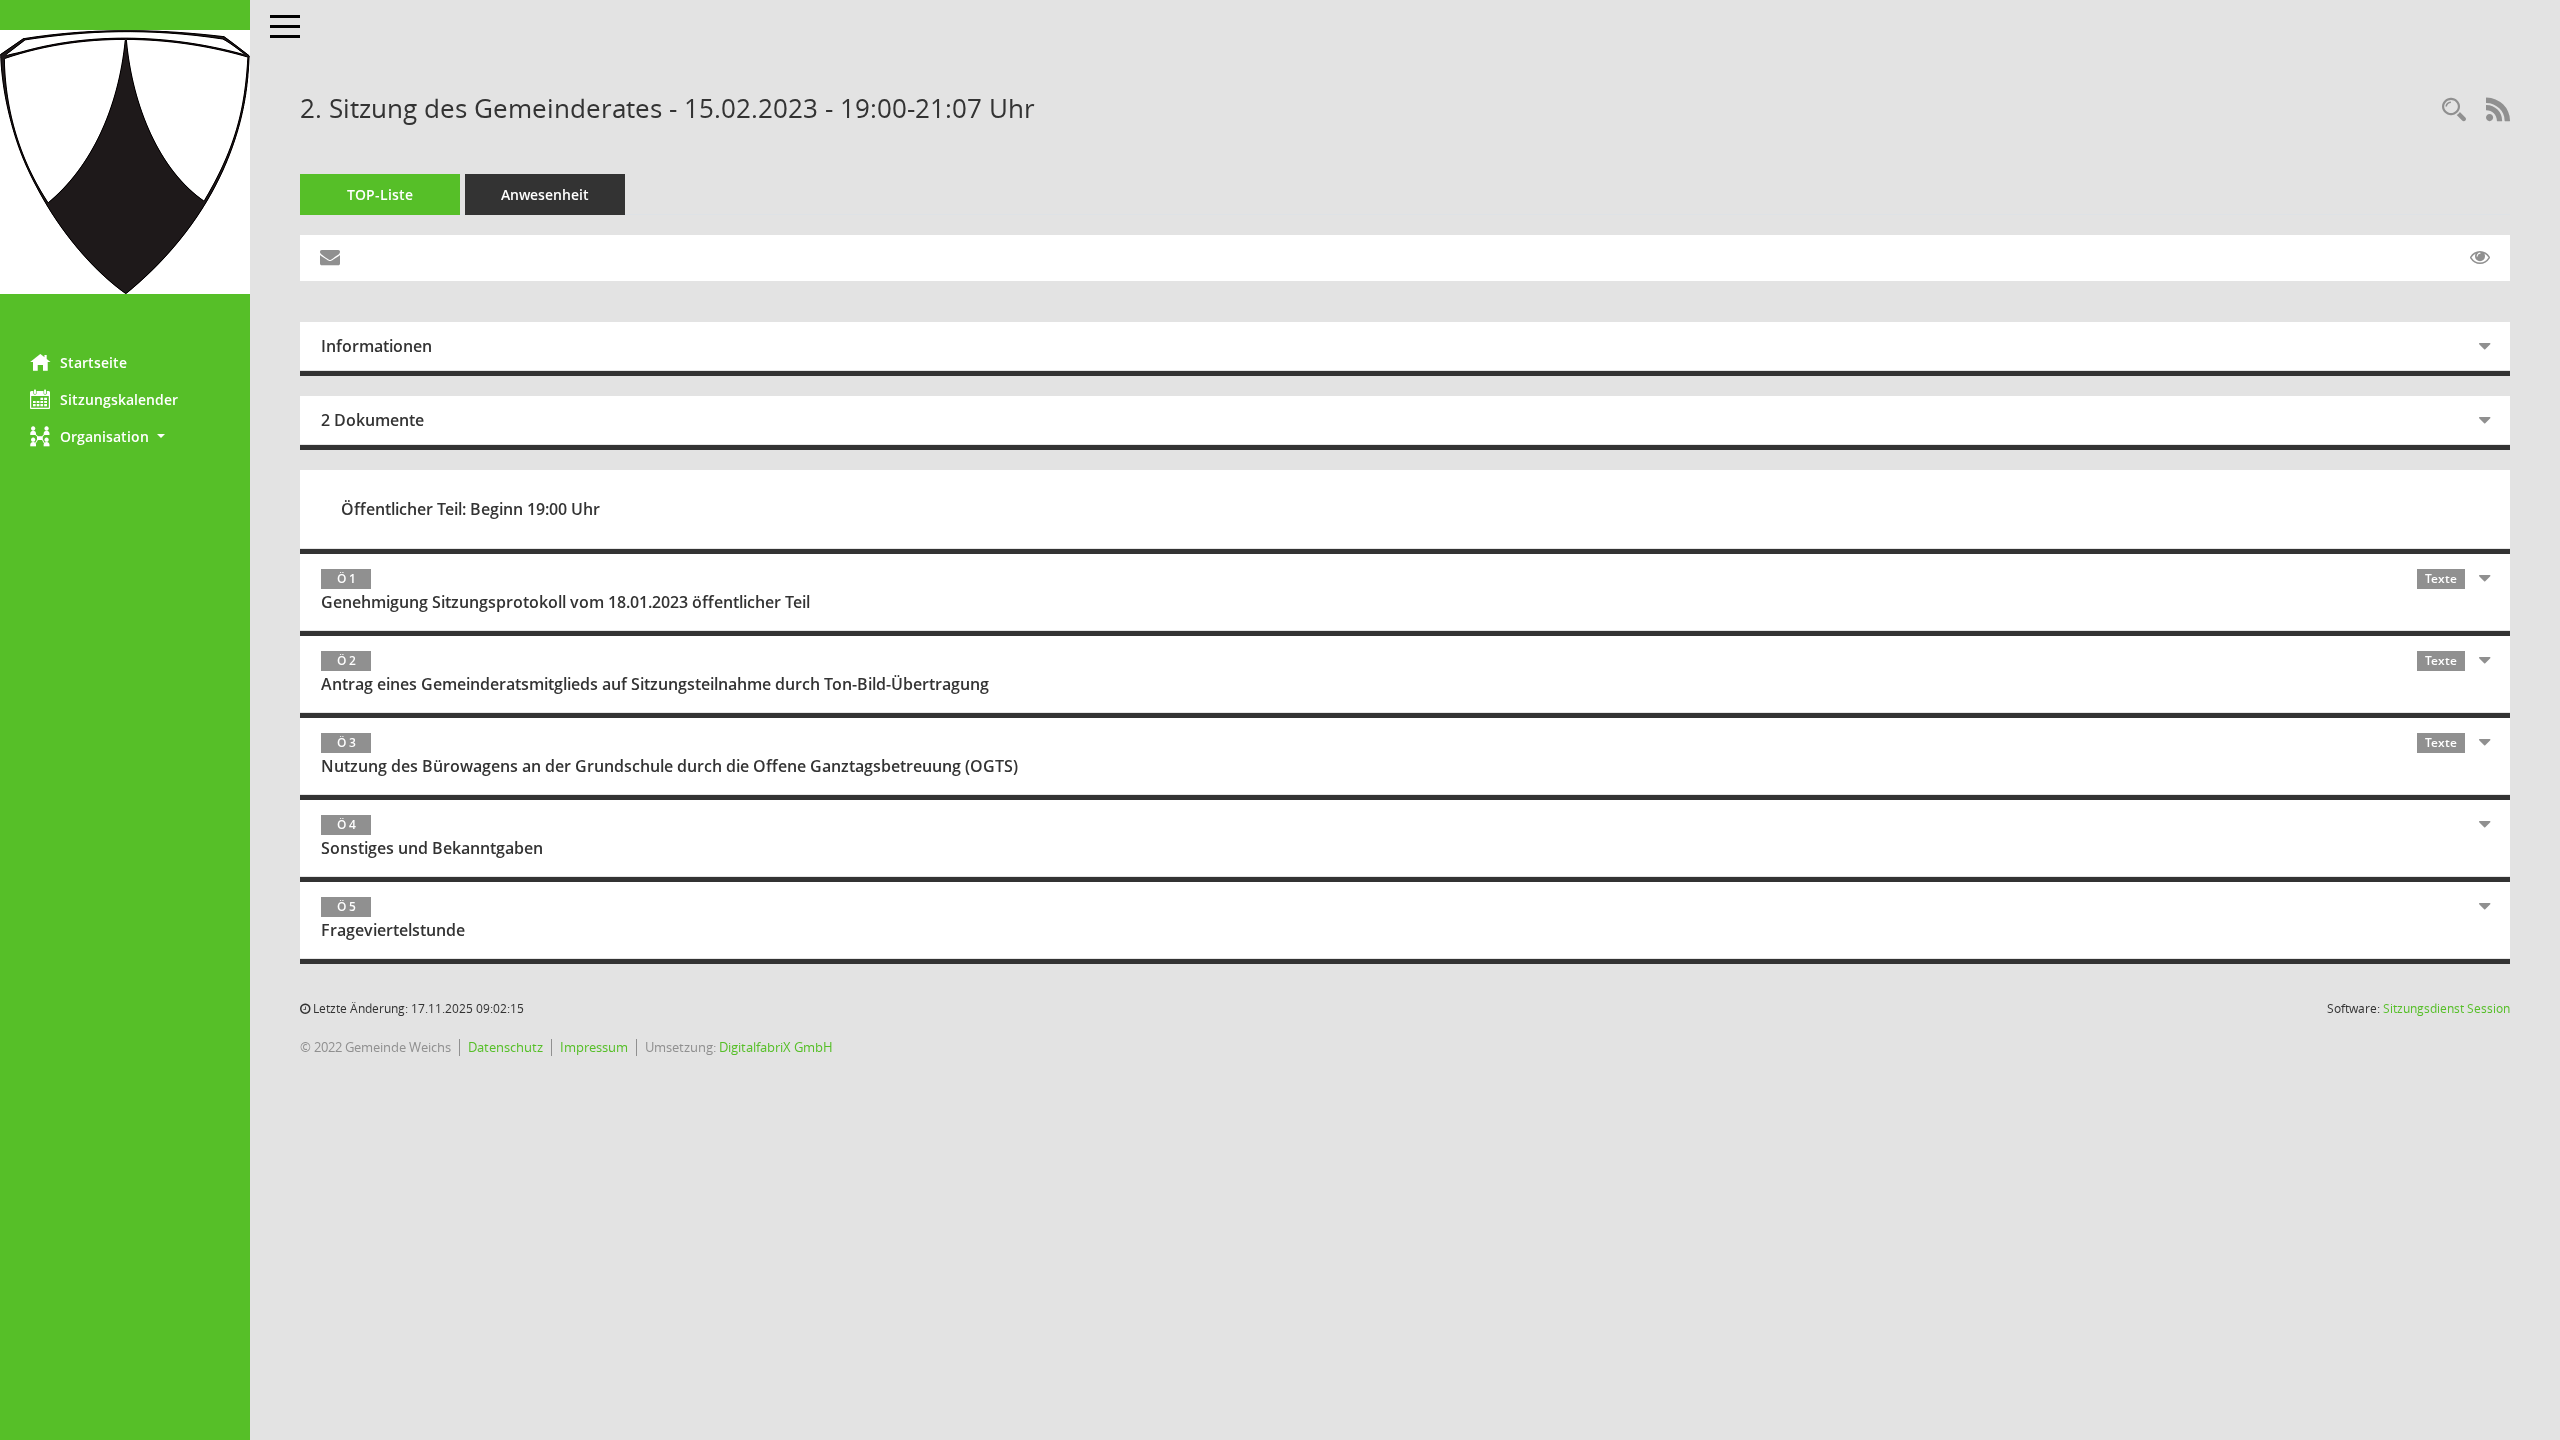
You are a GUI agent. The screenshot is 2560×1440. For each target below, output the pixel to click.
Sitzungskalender (119, 399)
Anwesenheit (545, 194)
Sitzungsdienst (2446, 1008)
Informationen (376, 346)
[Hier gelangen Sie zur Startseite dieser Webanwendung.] (125, 162)
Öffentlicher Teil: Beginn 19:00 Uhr (470, 509)
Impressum (594, 1047)
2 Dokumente (372, 420)
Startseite (93, 362)
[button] (125, 436)
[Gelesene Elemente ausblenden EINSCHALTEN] (2480, 258)
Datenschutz (505, 1047)
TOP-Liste (380, 194)
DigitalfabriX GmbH (776, 1047)
